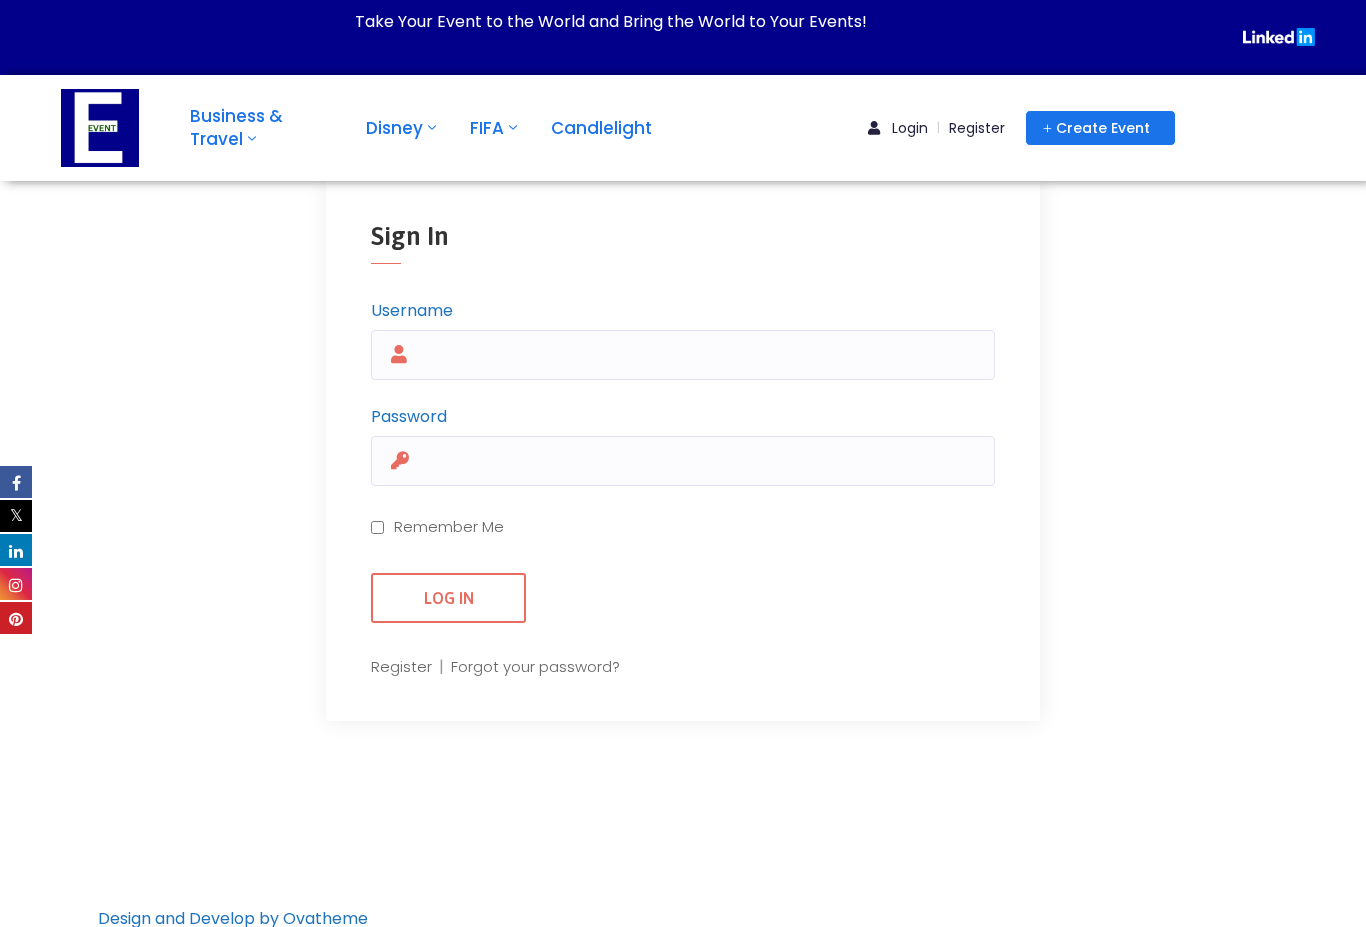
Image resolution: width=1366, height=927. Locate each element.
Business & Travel (236, 127)
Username (412, 310)
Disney (394, 128)
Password (409, 416)
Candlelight (601, 128)
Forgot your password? (535, 666)
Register (977, 128)
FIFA (487, 128)
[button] (1100, 128)
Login (908, 128)
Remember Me (449, 526)
